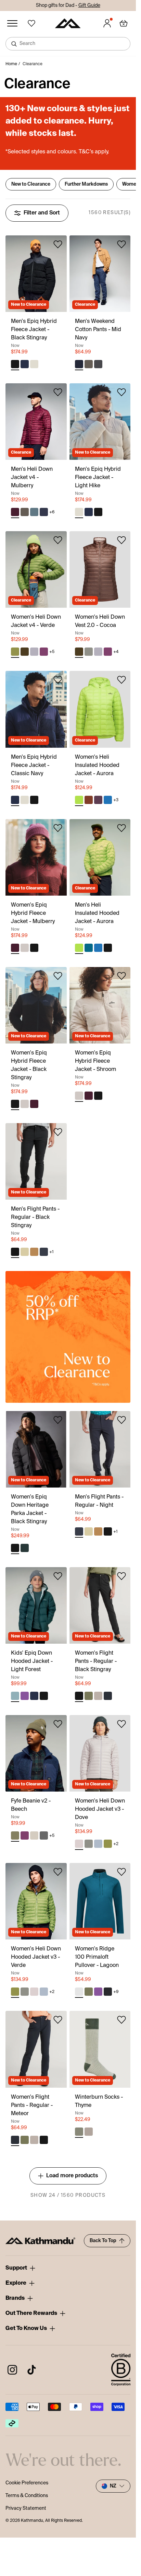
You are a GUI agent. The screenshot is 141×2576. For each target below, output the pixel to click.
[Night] (44, 1252)
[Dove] (79, 1844)
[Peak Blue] (108, 800)
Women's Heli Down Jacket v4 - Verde (36, 621)
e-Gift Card (77, 5)
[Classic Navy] (25, 364)
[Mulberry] (15, 512)
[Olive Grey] (25, 1252)
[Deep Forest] (25, 1548)
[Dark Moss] (89, 1696)
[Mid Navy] (79, 364)
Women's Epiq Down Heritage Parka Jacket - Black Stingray (30, 1510)
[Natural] (34, 1835)
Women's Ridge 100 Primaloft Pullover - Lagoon (97, 1957)
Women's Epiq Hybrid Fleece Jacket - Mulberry (33, 913)
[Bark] (89, 364)
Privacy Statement (26, 2508)
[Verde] (15, 652)
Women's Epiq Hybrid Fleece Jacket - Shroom (95, 1061)
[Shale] (98, 364)
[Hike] (98, 1696)
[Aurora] (79, 800)
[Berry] (25, 1696)
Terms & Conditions (27, 2496)
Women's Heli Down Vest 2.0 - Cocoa (100, 621)
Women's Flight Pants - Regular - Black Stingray (96, 1662)
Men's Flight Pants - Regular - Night (99, 1501)
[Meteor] (108, 1696)
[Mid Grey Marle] (44, 1835)
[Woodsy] (89, 800)
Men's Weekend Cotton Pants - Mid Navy (98, 330)
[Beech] (15, 1835)
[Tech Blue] (98, 1844)
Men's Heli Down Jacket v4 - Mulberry (32, 478)
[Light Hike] (34, 364)
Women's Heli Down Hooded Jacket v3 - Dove (100, 1809)
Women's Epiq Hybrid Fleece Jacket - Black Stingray (29, 1065)
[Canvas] (34, 1252)
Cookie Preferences (27, 2483)
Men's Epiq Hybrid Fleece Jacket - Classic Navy (34, 766)
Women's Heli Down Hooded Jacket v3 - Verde (36, 1957)
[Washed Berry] (44, 652)
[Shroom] (25, 948)
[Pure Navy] (44, 512)
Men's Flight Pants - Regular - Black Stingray (35, 1217)
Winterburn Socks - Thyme (99, 2101)
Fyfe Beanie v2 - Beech (31, 1805)
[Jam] (98, 800)
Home (11, 64)
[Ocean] (89, 948)
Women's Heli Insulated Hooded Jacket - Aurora (97, 766)
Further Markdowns (86, 184)
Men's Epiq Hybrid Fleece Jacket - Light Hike (98, 478)
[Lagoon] (79, 1992)
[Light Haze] (34, 652)
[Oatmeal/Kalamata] (89, 2132)
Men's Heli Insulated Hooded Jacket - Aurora (97, 913)
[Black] (108, 1992)
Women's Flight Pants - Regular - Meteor (32, 2106)
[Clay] (89, 652)
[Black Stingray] (15, 364)
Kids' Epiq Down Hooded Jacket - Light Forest (32, 1662)
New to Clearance (31, 184)
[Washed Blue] (34, 512)
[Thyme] (79, 2132)
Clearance (33, 64)
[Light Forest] (15, 1696)
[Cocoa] (25, 652)
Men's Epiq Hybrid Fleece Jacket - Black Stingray (34, 330)
